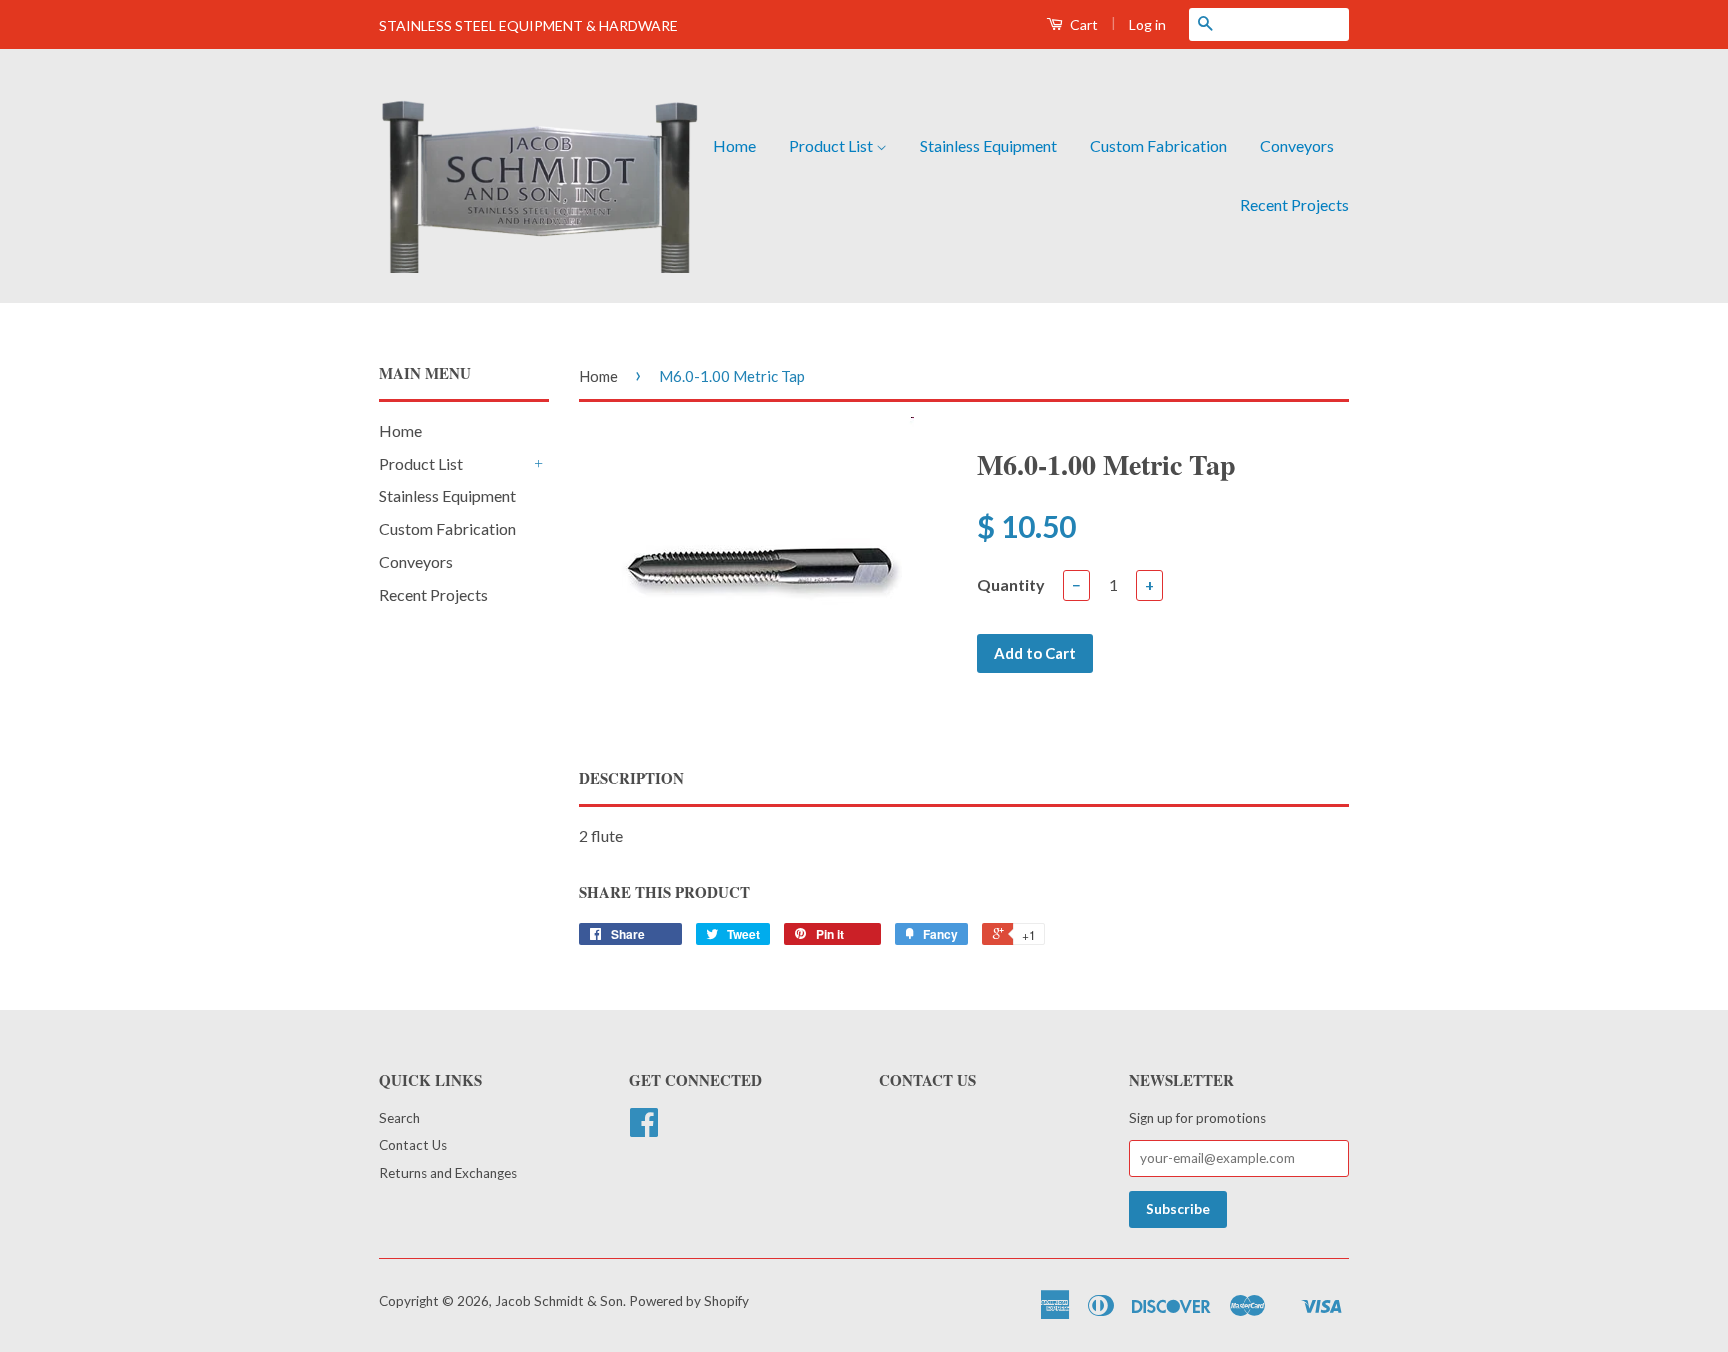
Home (734, 145)
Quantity (1011, 584)
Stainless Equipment (988, 145)
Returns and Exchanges (448, 1173)
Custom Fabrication (1158, 145)
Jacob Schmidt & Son (559, 1301)
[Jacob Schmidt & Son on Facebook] (644, 1129)
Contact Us (413, 1145)
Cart (1082, 24)
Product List (832, 145)
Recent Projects (1294, 204)
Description (631, 778)
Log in (1147, 24)
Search (399, 1118)
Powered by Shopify (689, 1301)
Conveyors (1297, 145)
